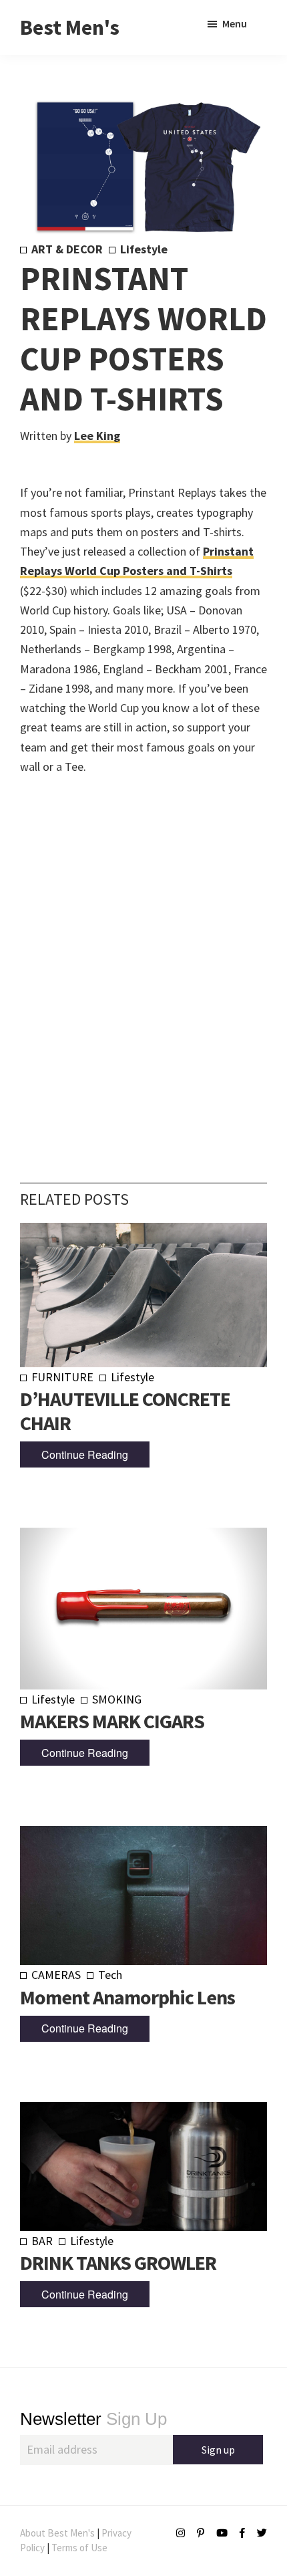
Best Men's (70, 27)
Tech (110, 1975)
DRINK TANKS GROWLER (118, 2262)
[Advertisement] (143, 959)
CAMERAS (56, 1975)
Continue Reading (85, 1454)
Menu (235, 23)
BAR (42, 2241)
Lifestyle (144, 249)
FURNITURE (62, 1377)
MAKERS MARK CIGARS (112, 1721)
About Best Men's (57, 2533)
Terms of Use (79, 2548)
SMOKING (117, 1699)
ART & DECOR (67, 249)
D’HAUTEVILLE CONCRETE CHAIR (125, 1411)
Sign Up (93, 2419)
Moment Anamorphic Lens (127, 1997)
